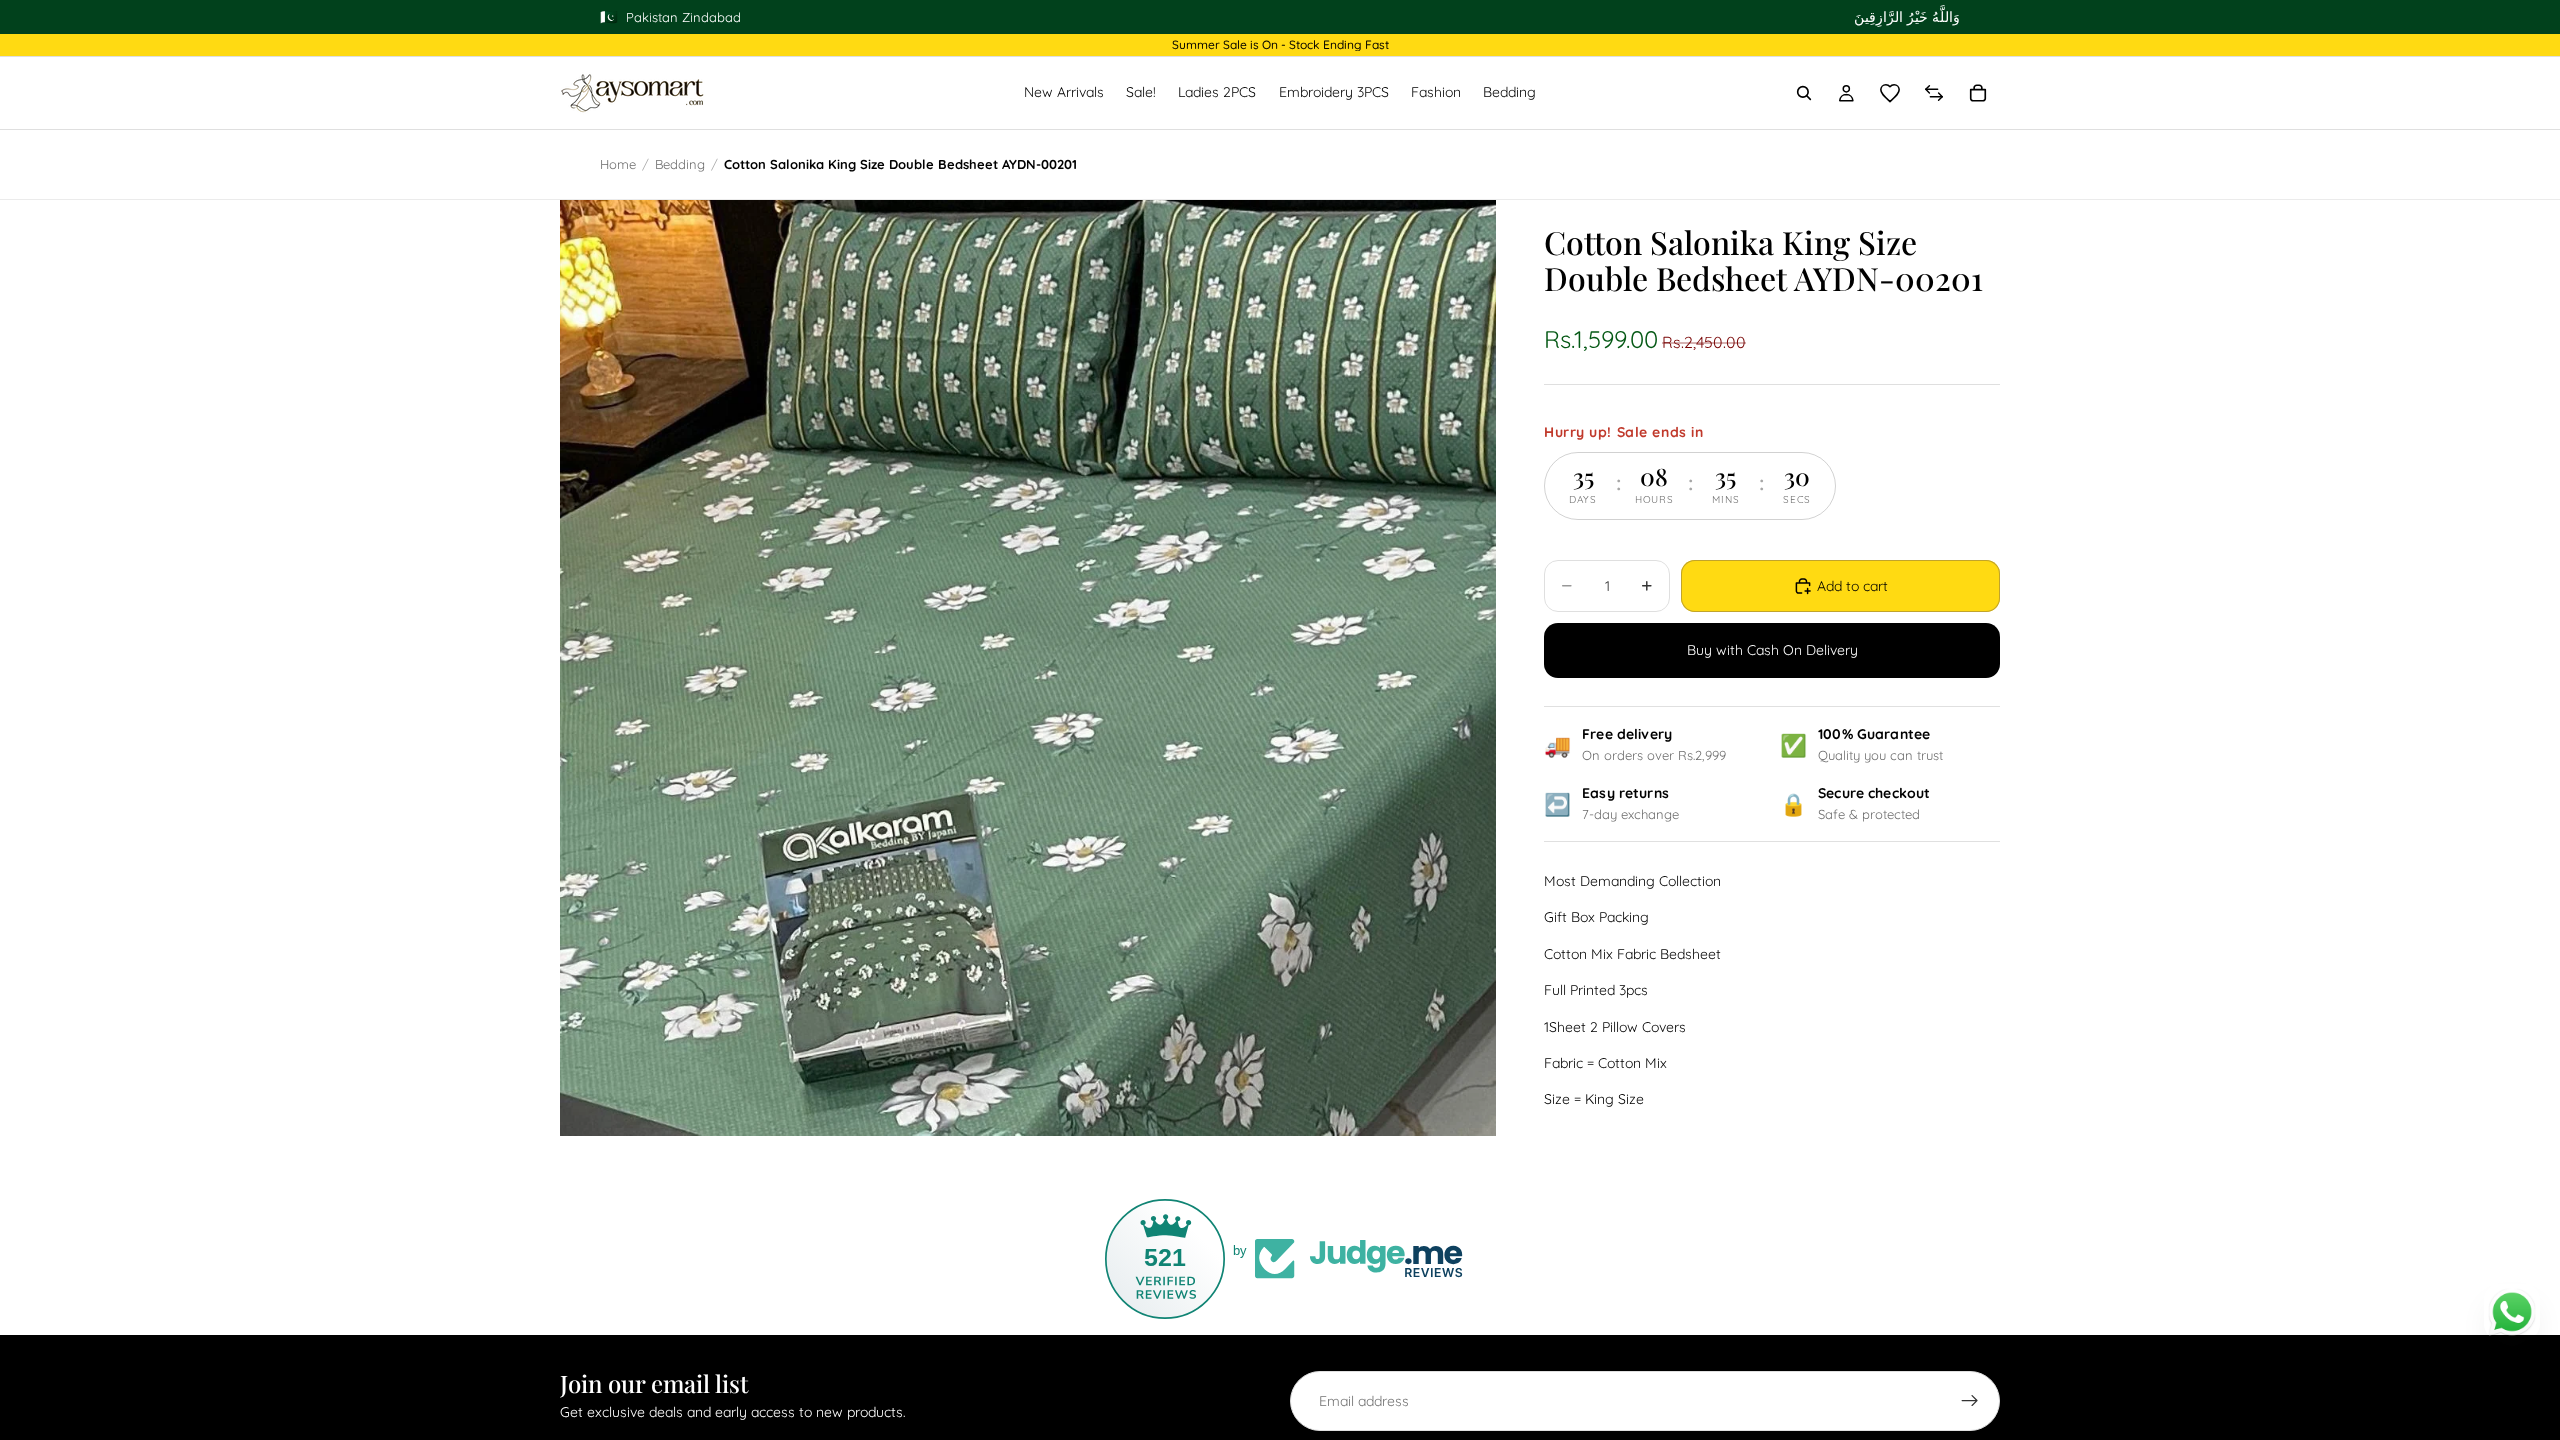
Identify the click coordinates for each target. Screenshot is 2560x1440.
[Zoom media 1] (1028, 668)
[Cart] (1978, 93)
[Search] (1804, 93)
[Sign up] (1970, 1401)
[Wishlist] (1890, 93)
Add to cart (1852, 586)
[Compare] (1934, 93)
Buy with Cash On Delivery (1772, 650)
